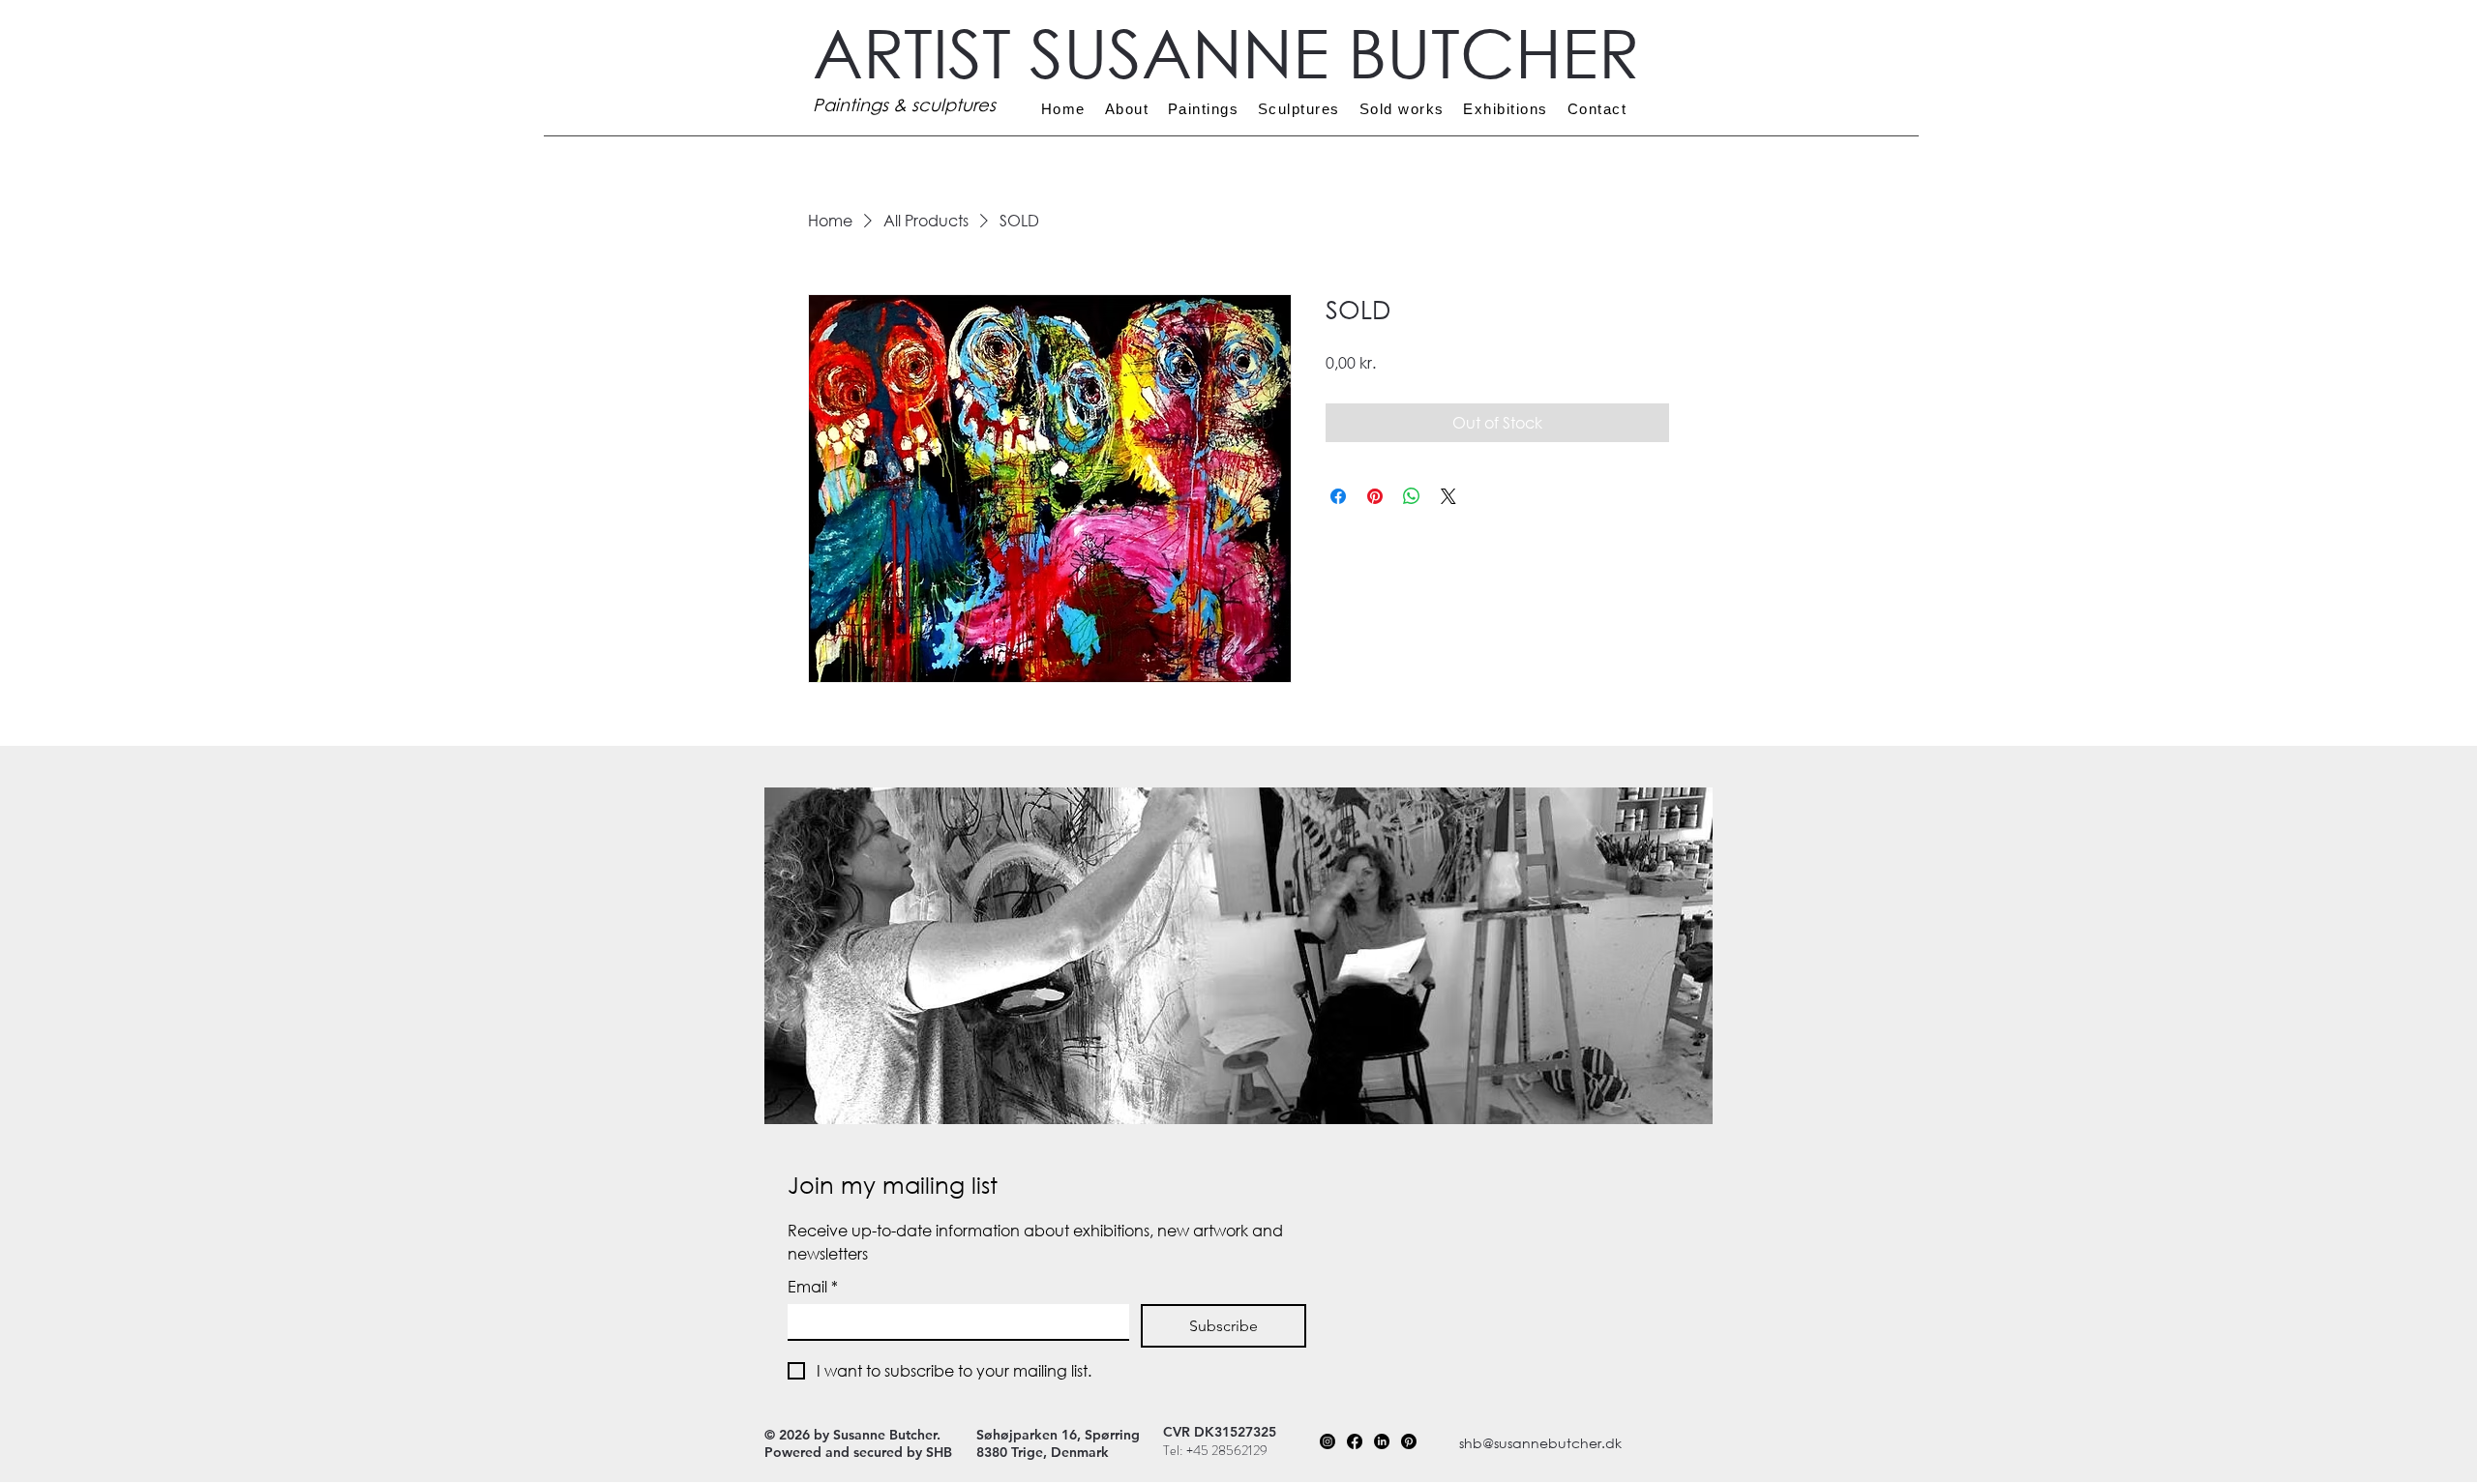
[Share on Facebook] (1338, 496)
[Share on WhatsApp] (1412, 496)
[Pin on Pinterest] (1375, 496)
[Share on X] (1448, 496)
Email (813, 1287)
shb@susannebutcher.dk (1540, 1443)
